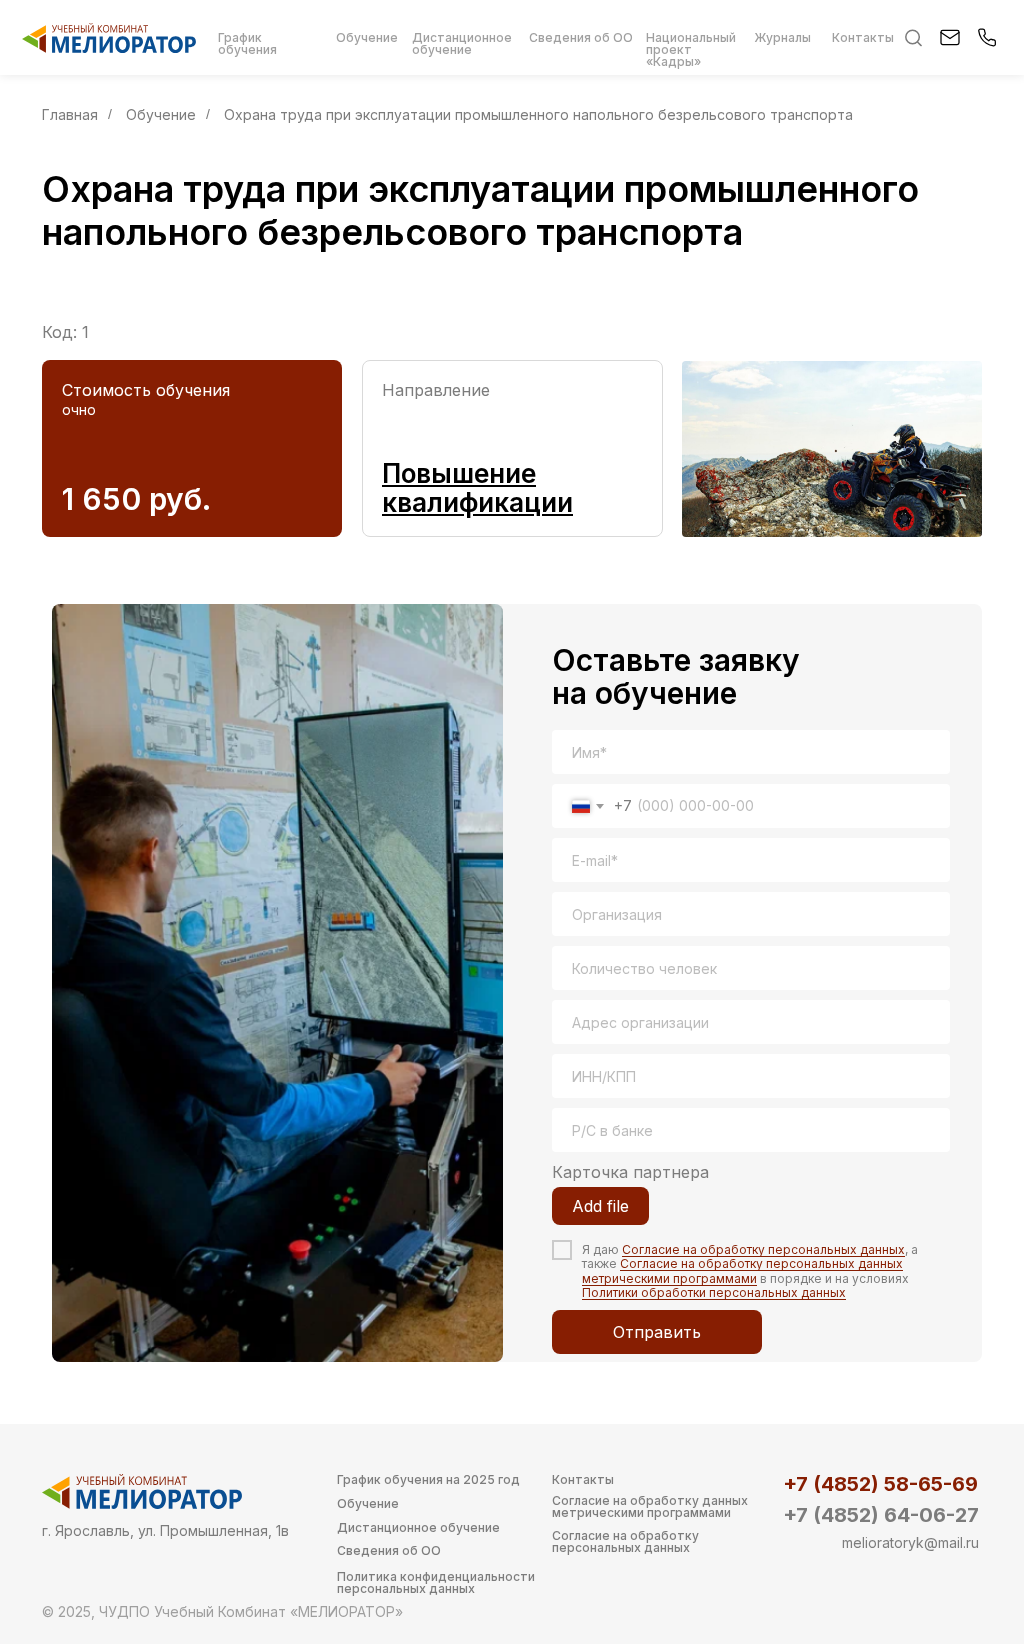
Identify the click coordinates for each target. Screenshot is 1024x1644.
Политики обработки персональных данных (714, 1292)
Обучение (161, 114)
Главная (70, 114)
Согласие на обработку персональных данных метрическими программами (742, 1270)
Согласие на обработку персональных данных (763, 1249)
